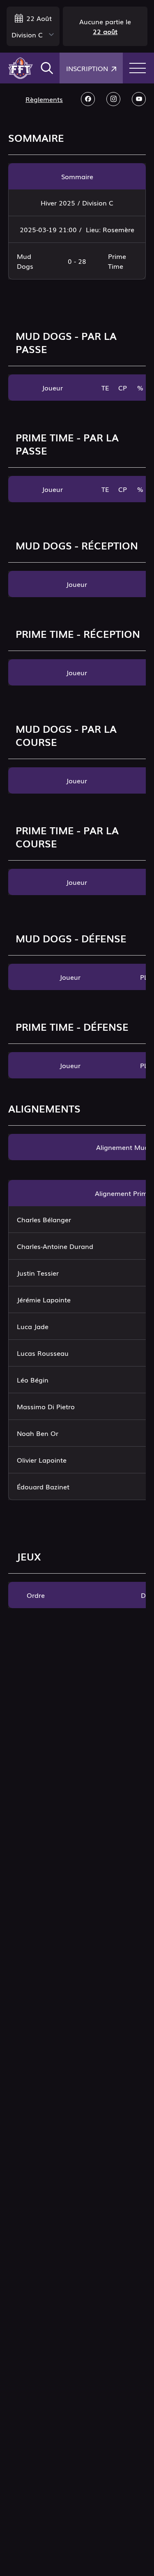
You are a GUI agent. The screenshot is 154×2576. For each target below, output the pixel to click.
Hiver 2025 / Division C (77, 203)
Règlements (44, 99)
